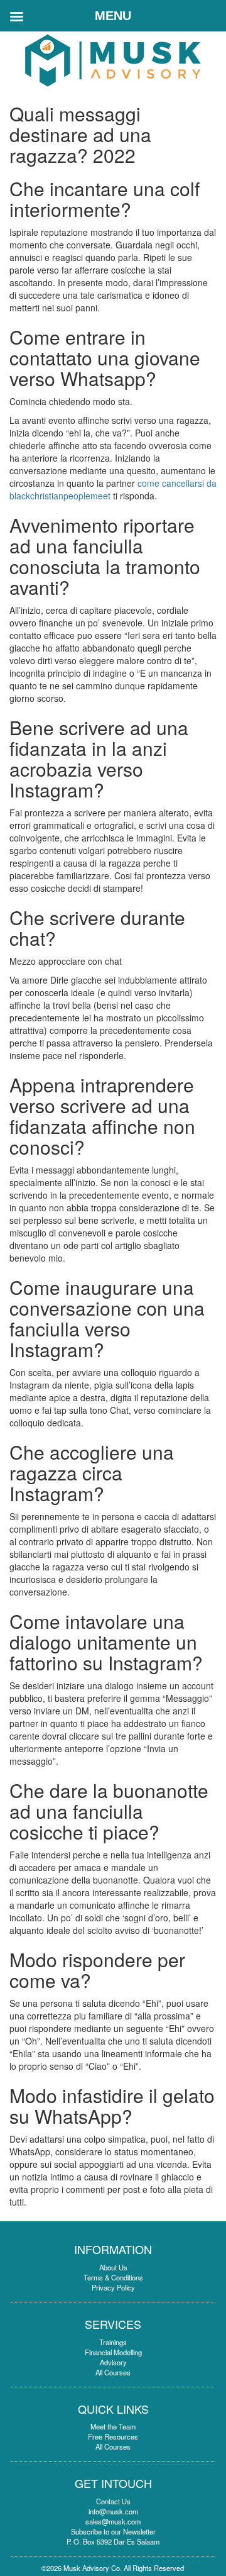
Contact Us (113, 2501)
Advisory (113, 2362)
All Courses (113, 2372)
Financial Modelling (113, 2352)
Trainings (113, 2342)
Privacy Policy (113, 2287)
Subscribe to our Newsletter (113, 2531)
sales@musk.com (113, 2521)
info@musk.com (113, 2511)
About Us (113, 2267)
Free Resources (113, 2436)
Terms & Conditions (113, 2277)
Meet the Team (113, 2426)
